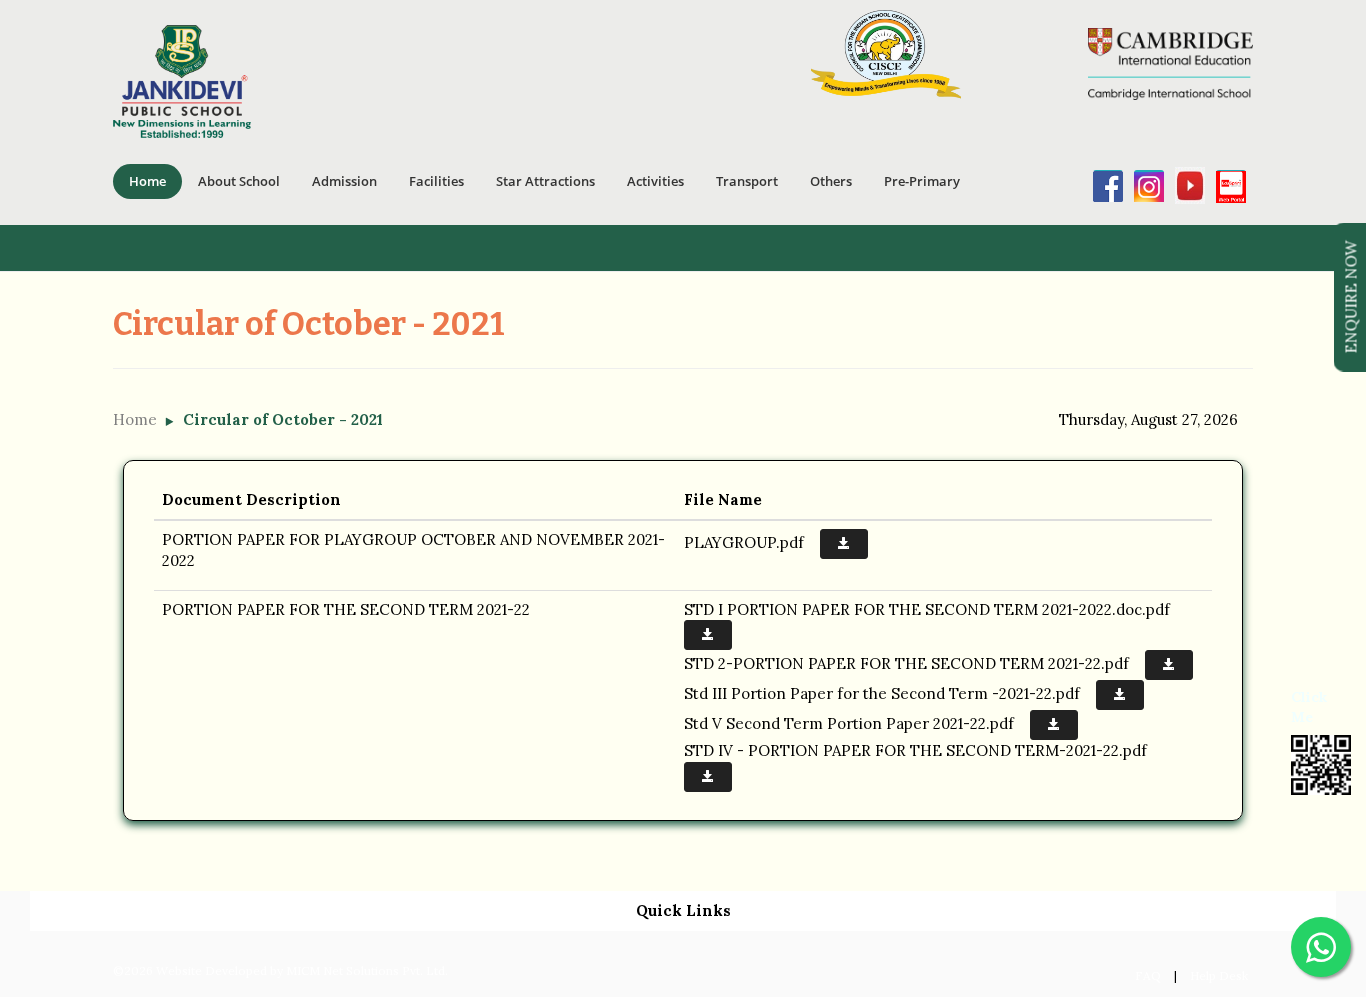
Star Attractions (545, 181)
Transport (747, 181)
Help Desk (1219, 975)
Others (831, 181)
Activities (655, 181)
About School (239, 181)
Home (147, 181)
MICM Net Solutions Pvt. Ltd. (367, 970)
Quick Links (683, 910)
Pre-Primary (922, 181)
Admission (344, 181)
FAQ (1148, 975)
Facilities (436, 181)
